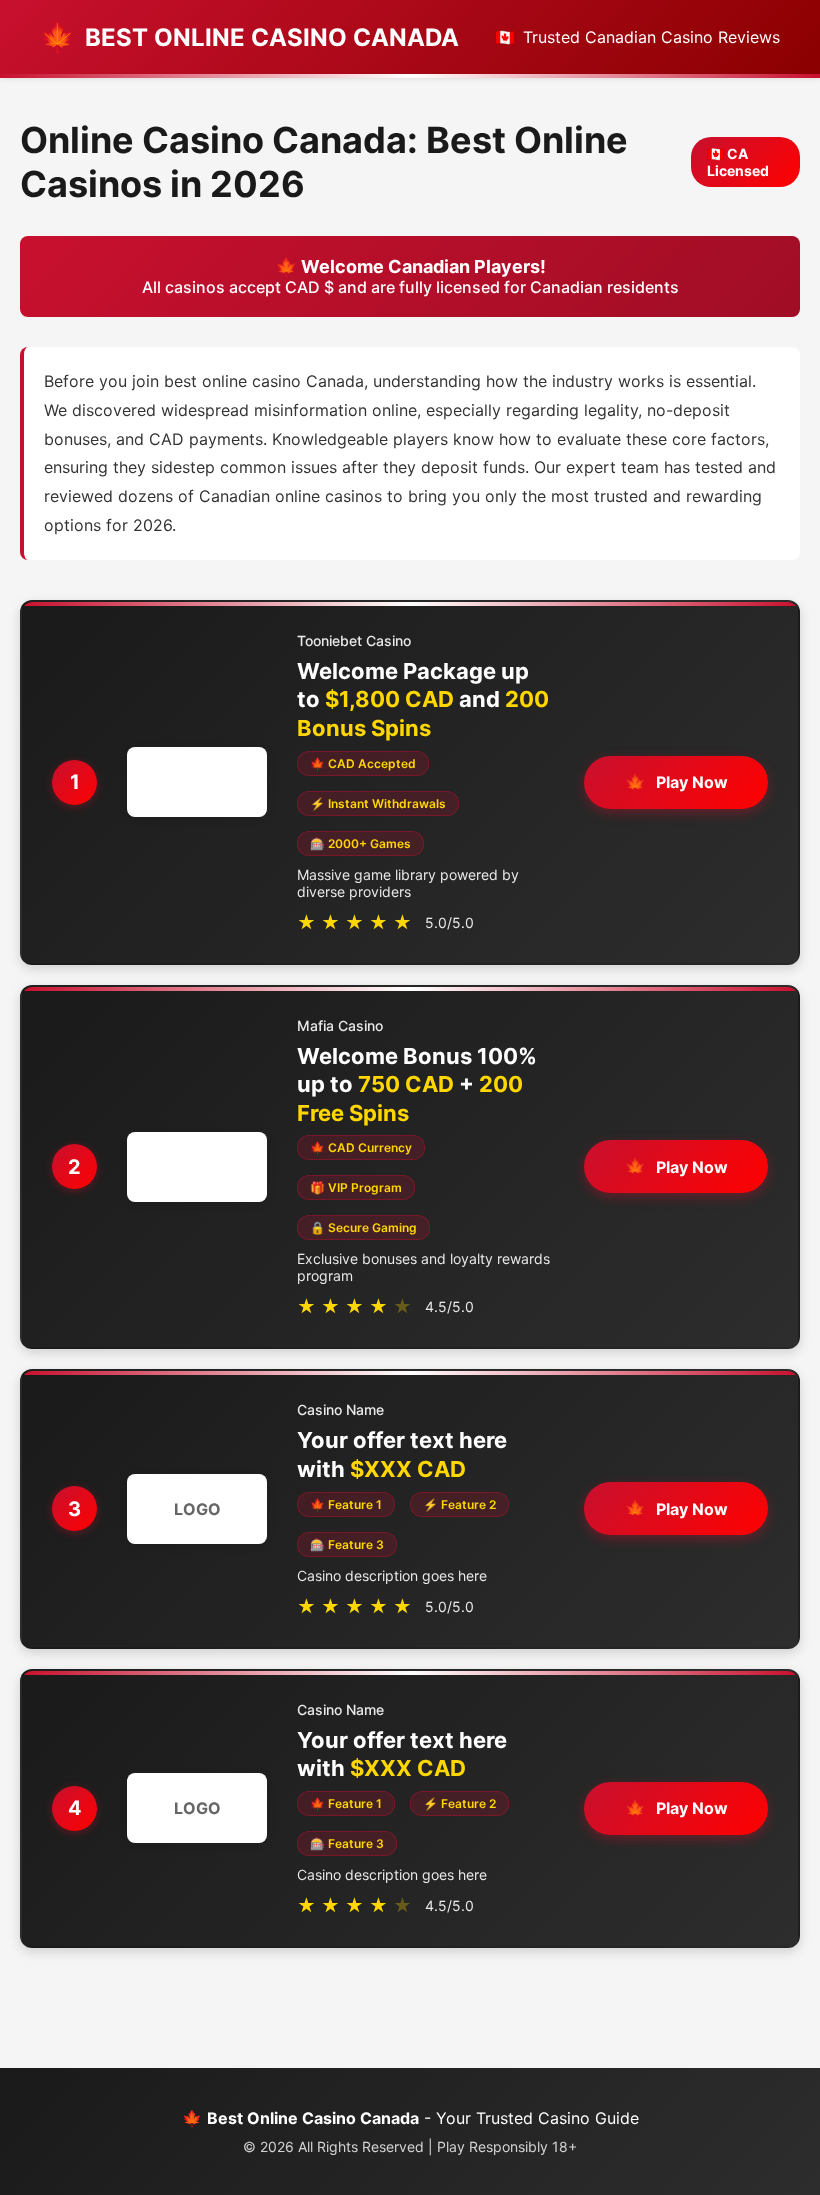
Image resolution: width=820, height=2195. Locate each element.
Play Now (692, 782)
